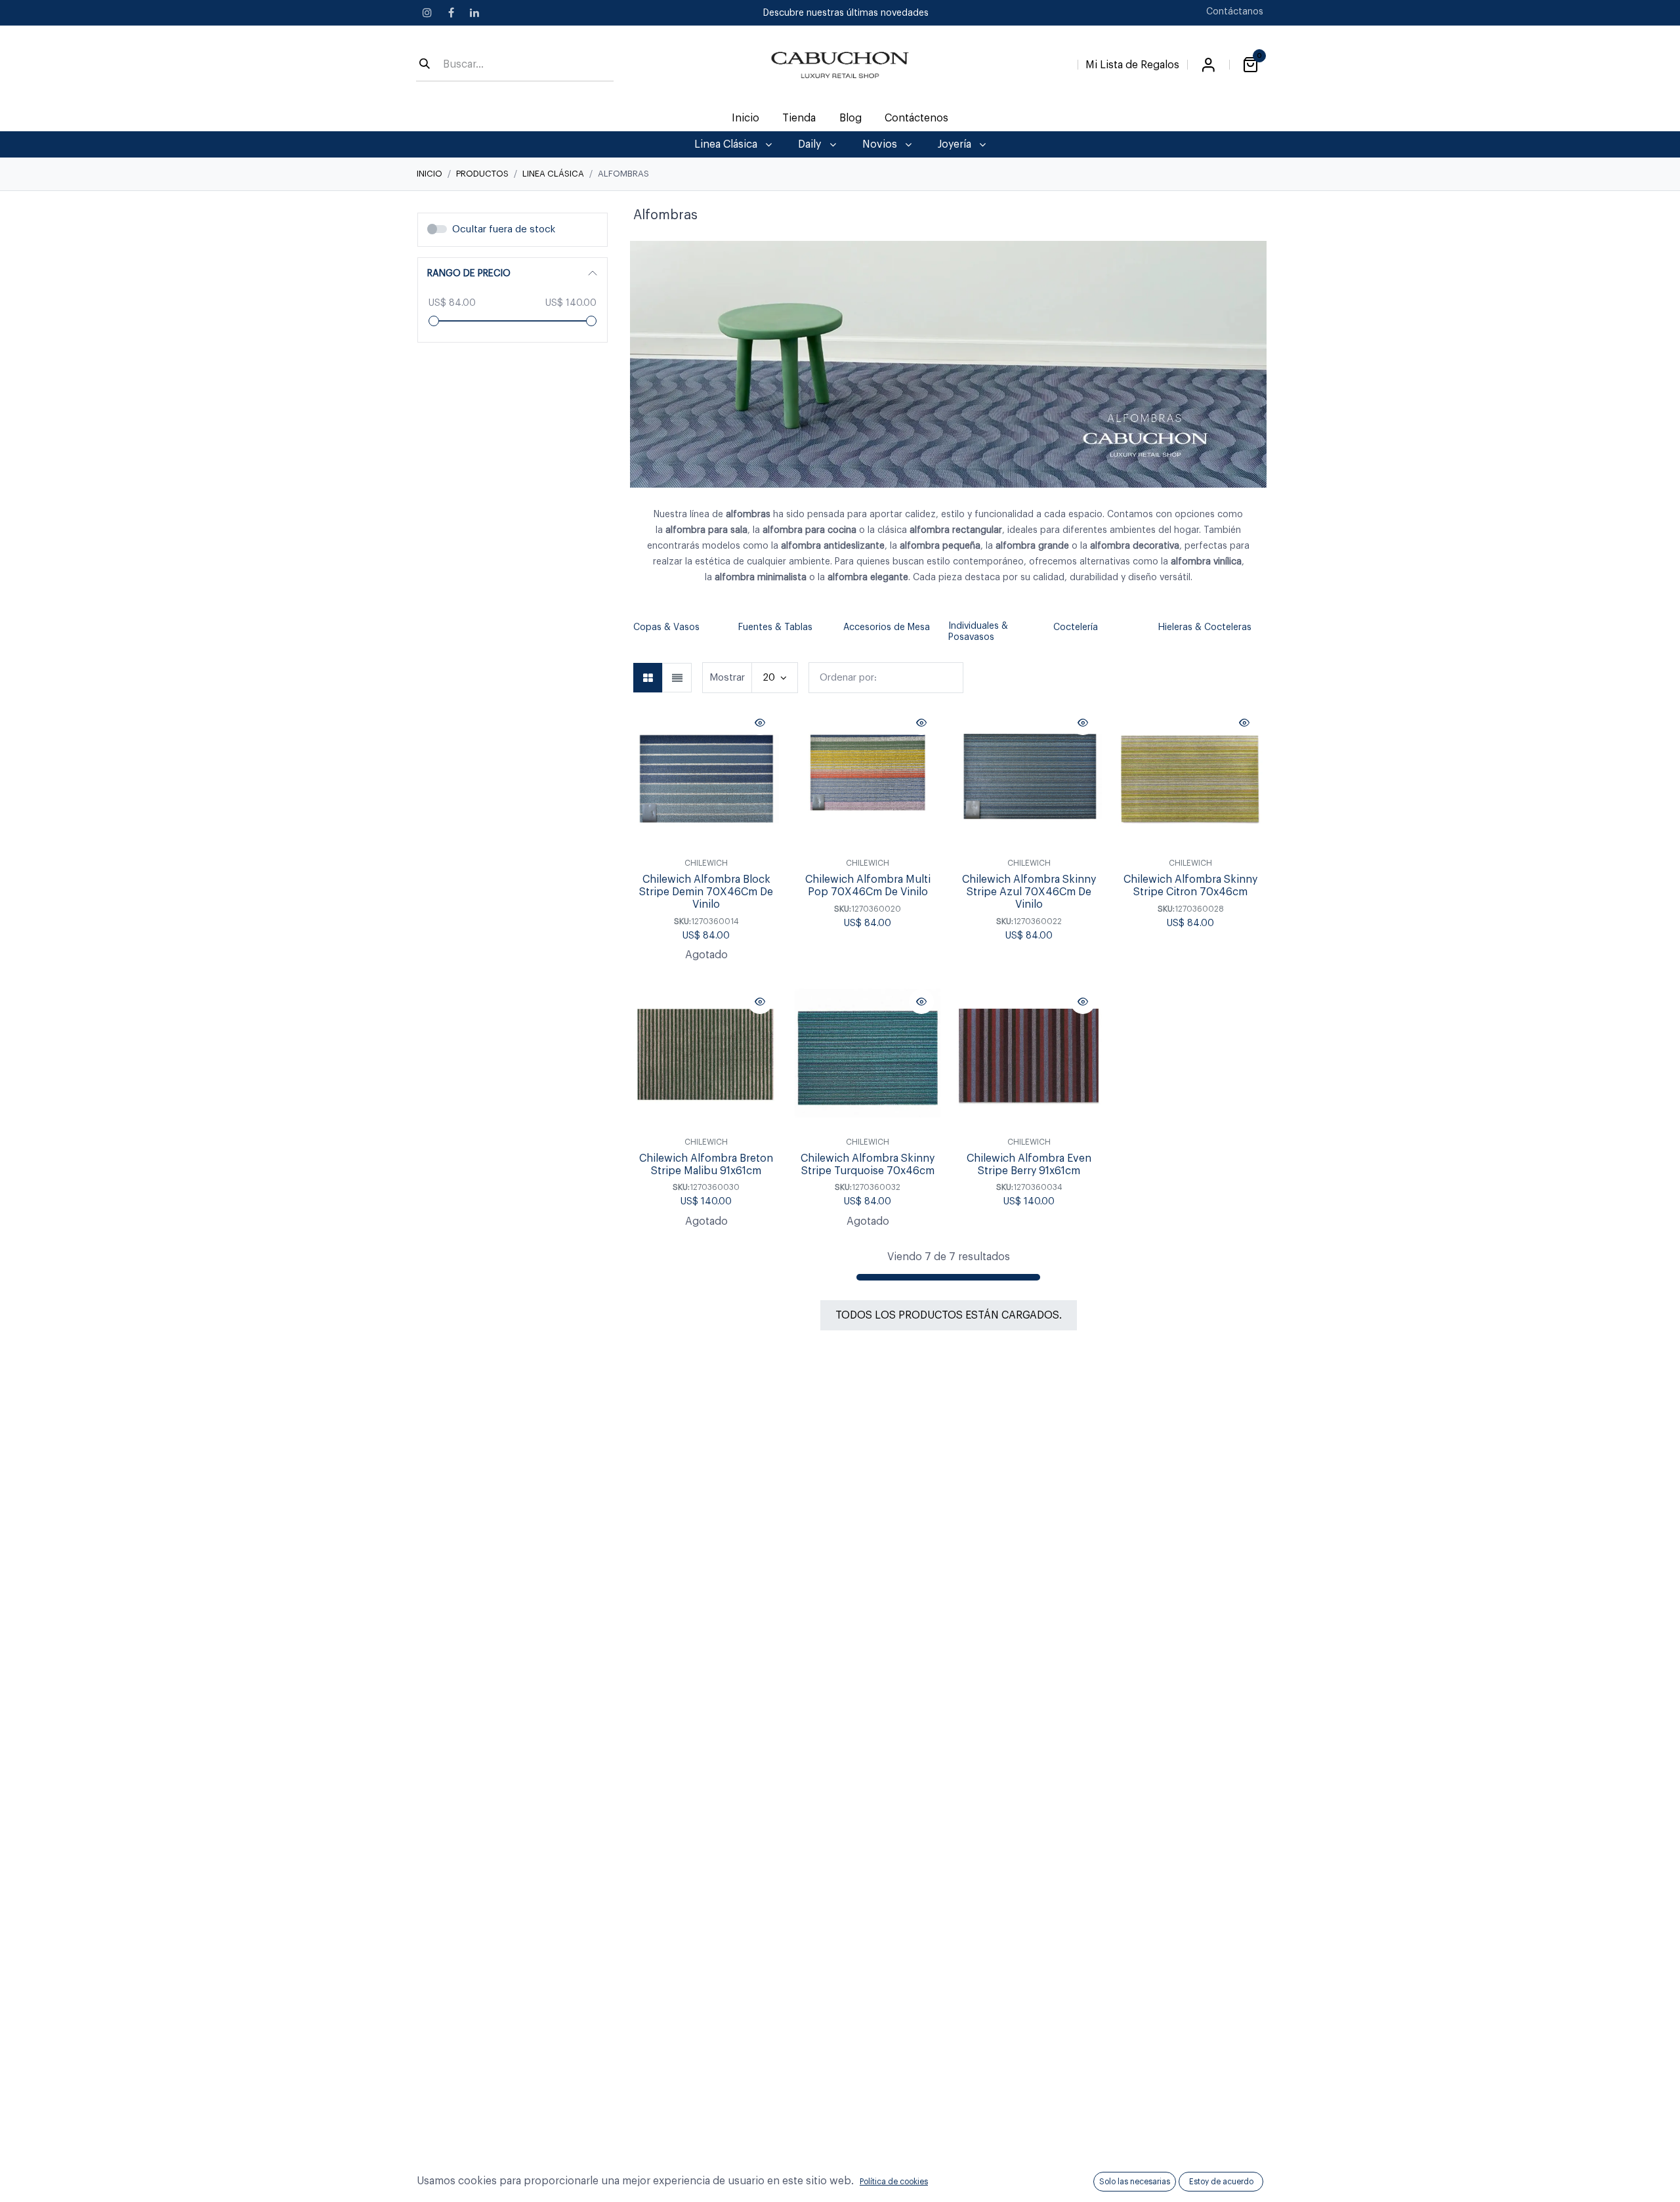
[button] (640, 632)
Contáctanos (1235, 12)
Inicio (430, 174)
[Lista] (677, 678)
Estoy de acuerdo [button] (1221, 2182)
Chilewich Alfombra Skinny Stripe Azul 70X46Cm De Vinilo (1029, 892)
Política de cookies (894, 2182)
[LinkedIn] (474, 12)
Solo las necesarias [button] (1135, 2182)
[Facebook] (451, 12)
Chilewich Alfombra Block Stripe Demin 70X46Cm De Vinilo (706, 892)
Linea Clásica (553, 174)
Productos (482, 174)
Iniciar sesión (1208, 65)
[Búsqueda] (425, 65)
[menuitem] (746, 118)
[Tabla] (648, 678)
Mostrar (727, 678)
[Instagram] (427, 12)
